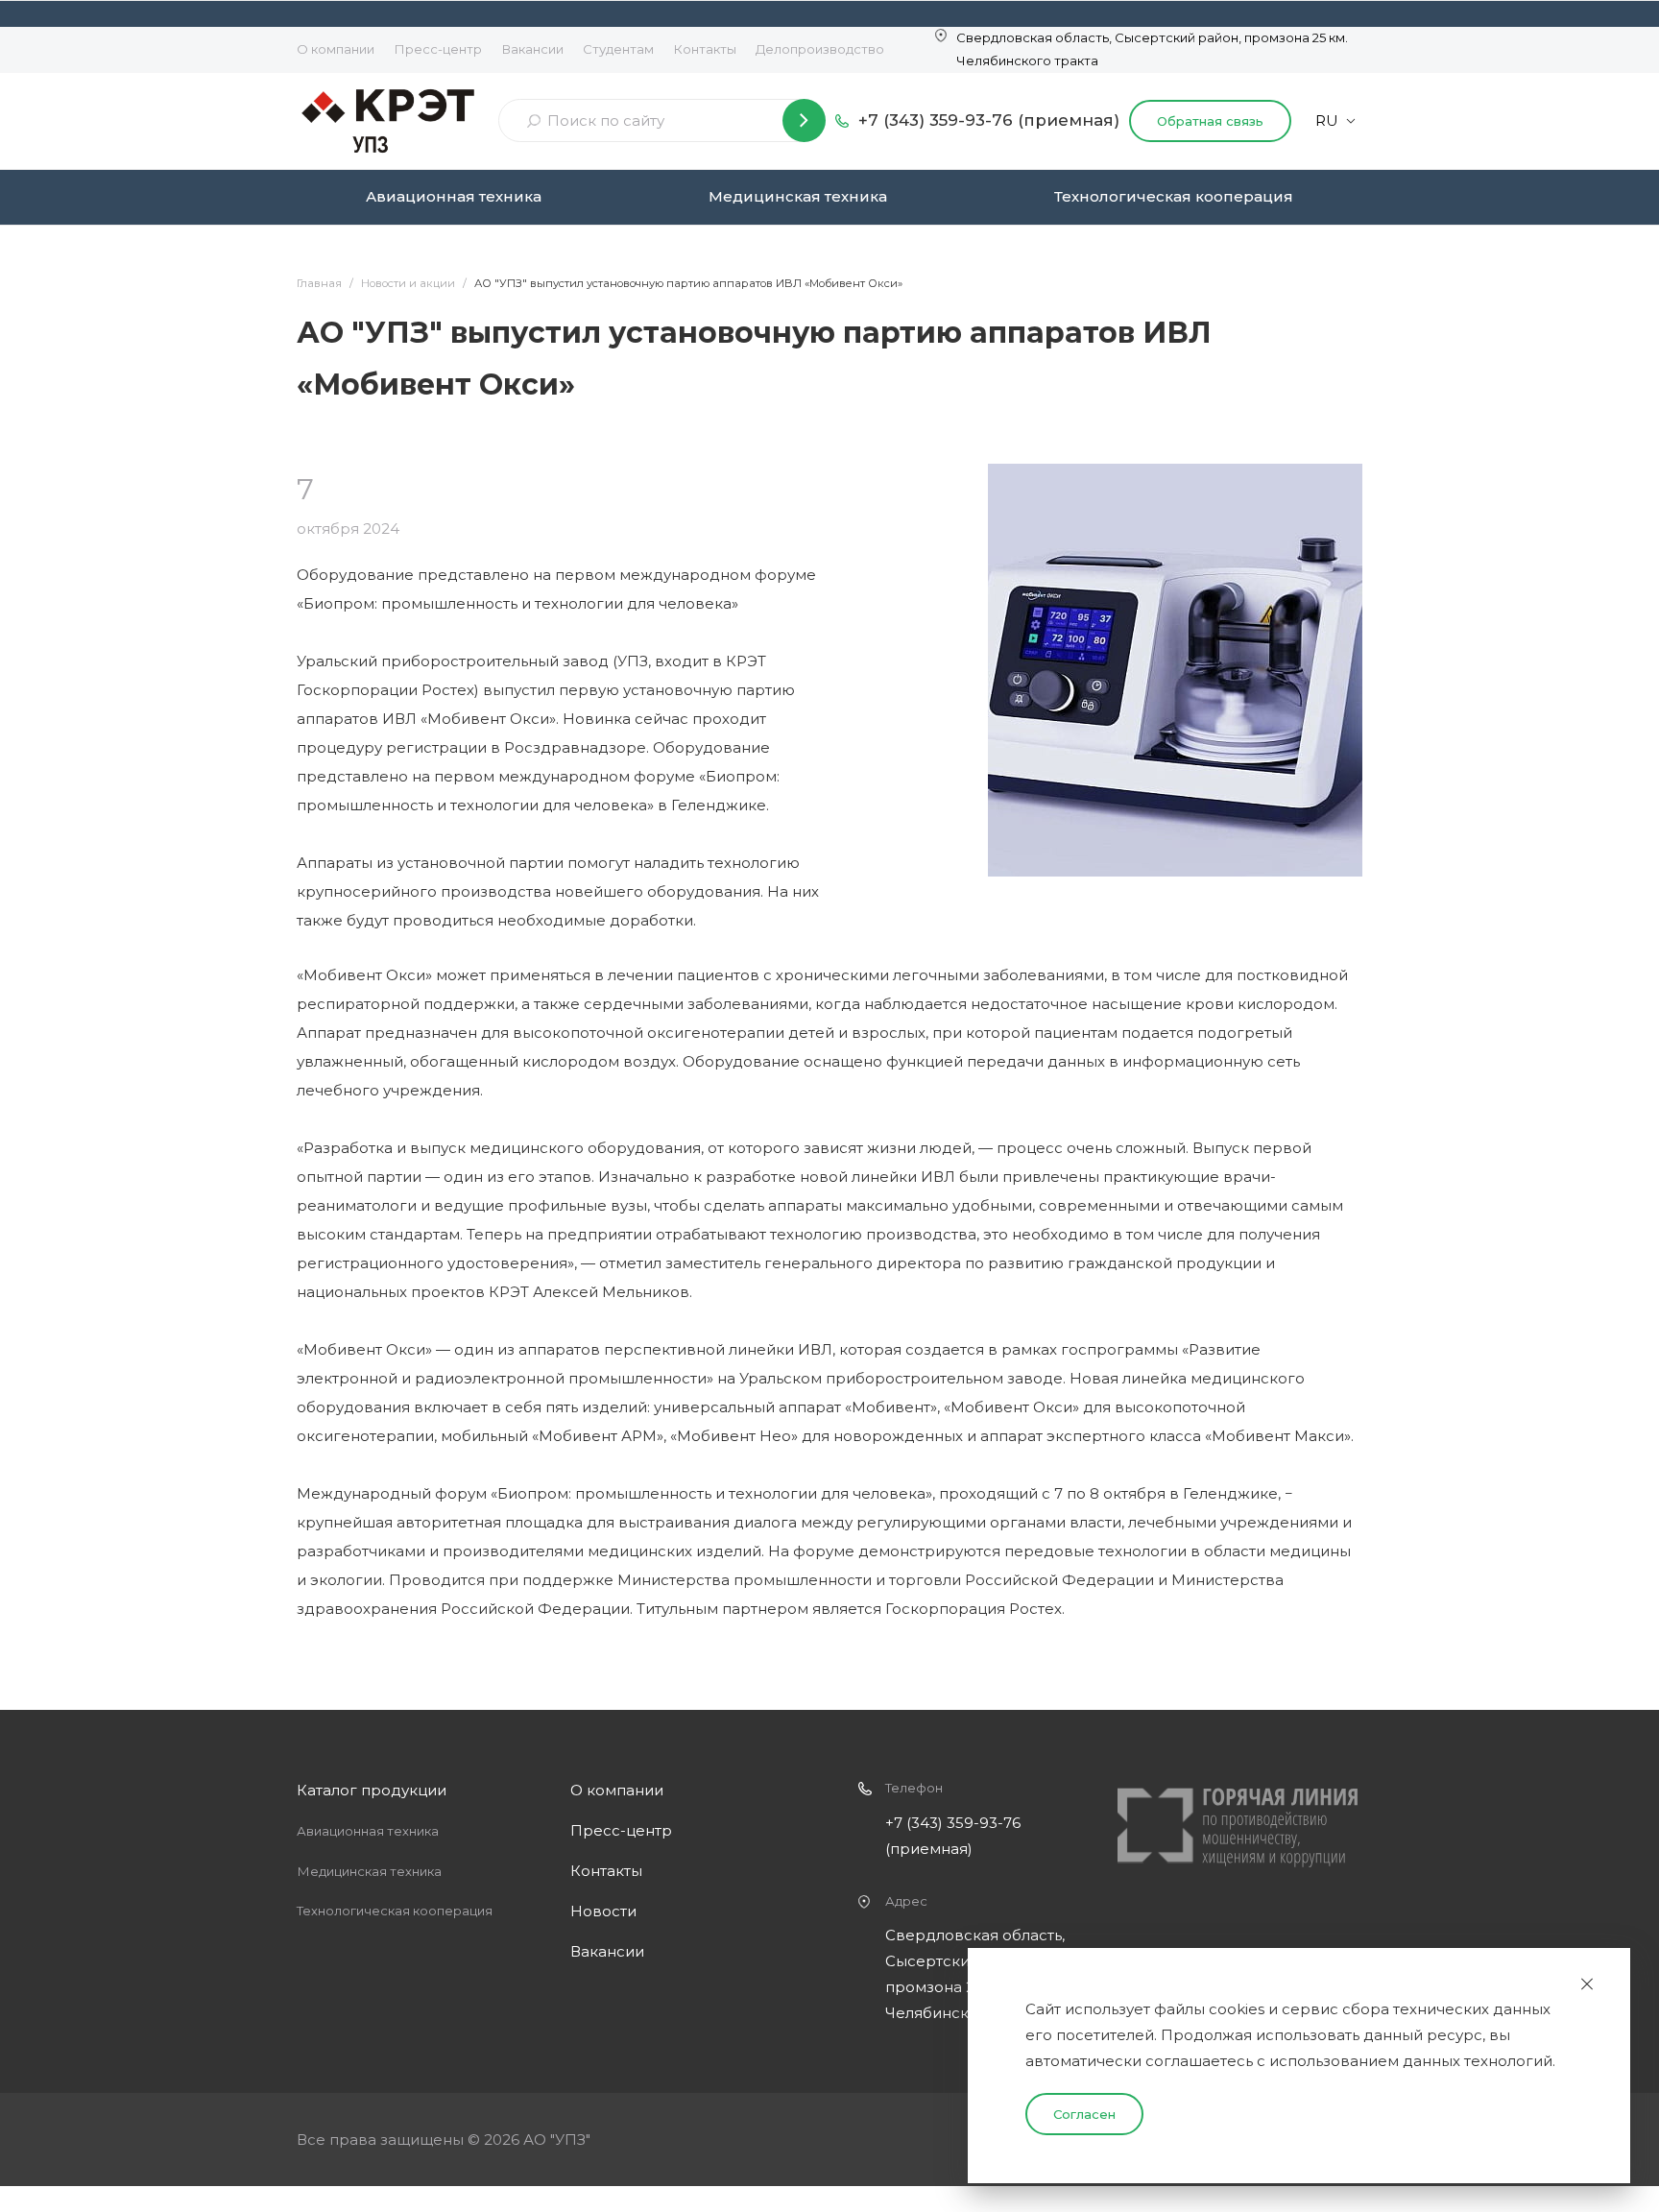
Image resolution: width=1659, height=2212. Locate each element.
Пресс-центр (438, 49)
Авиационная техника (454, 196)
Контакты (705, 49)
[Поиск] (804, 120)
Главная (319, 283)
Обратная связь (1210, 121)
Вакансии (532, 49)
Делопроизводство (820, 49)
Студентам (618, 49)
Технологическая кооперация (1174, 196)
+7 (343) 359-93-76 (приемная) (989, 120)
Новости (603, 1911)
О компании (336, 49)
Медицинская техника (798, 196)
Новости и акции (408, 283)
